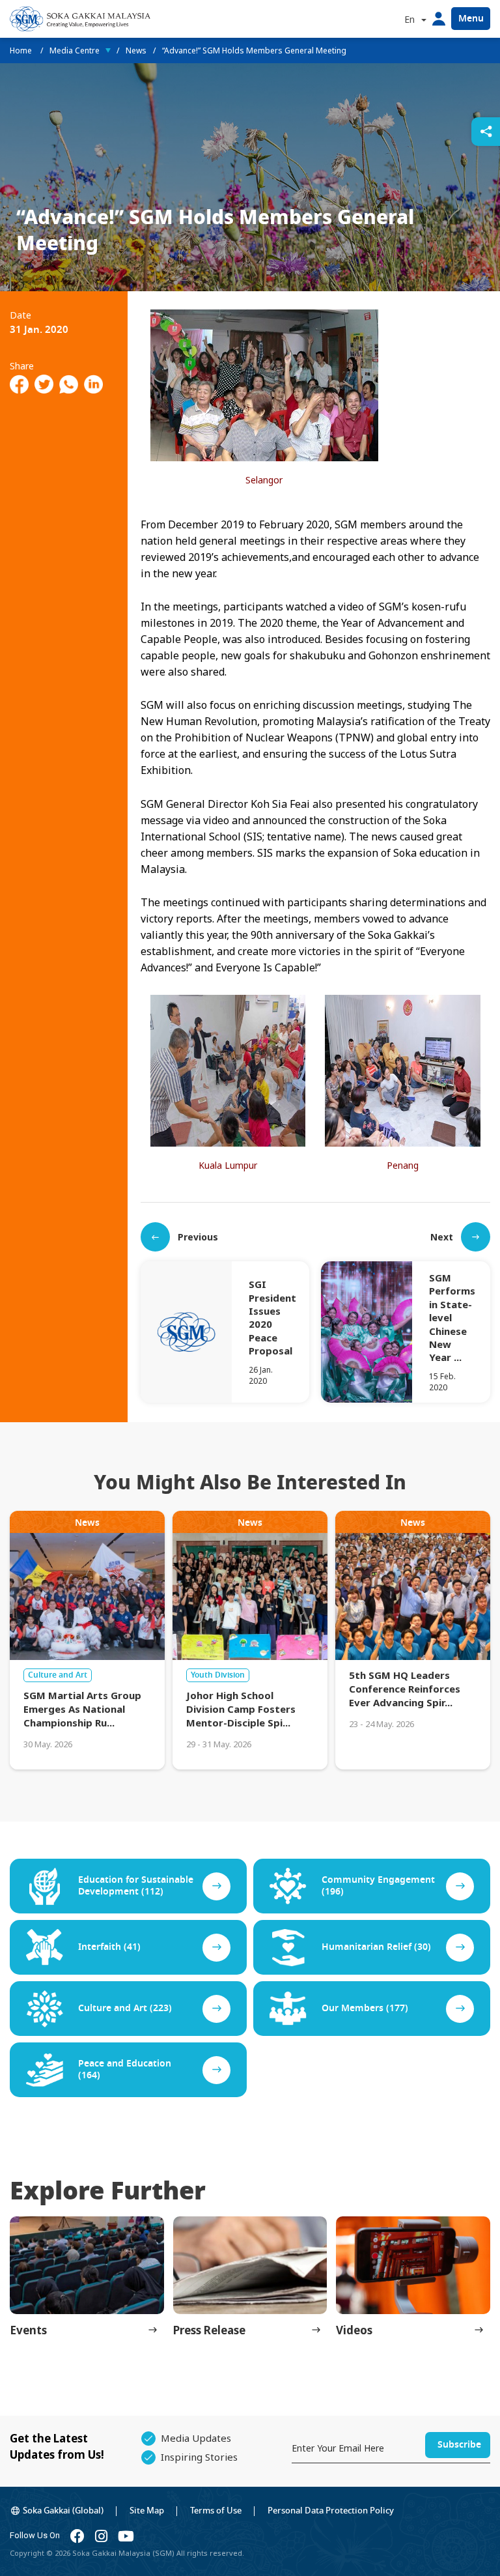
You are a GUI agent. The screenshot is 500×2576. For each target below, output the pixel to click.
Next (442, 1237)
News (136, 50)
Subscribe (459, 2445)
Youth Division (218, 1675)
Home (22, 50)
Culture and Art (58, 1675)
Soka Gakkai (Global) (63, 2511)
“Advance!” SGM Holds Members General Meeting (254, 50)
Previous (198, 1237)
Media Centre (75, 50)
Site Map (147, 2511)
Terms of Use (216, 2511)
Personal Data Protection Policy (331, 2511)
